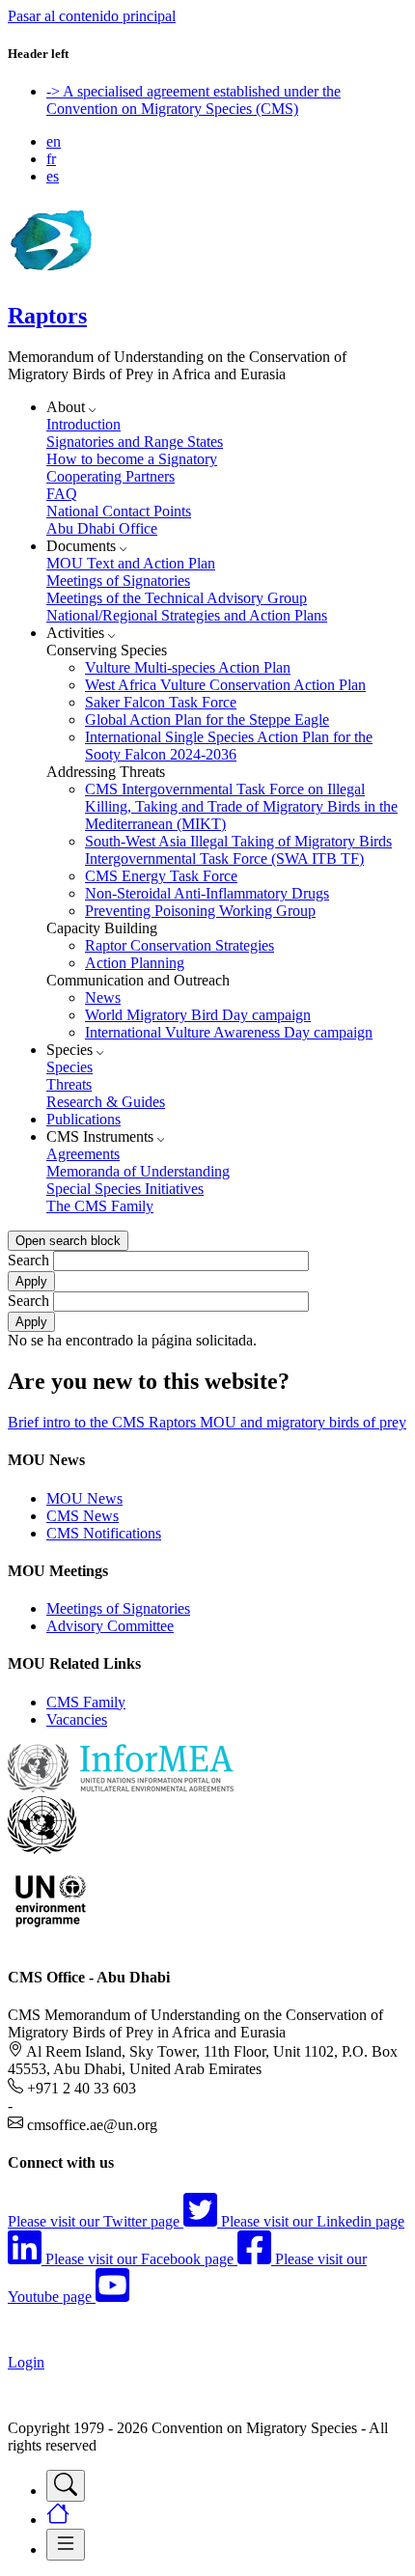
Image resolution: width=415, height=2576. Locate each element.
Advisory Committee (110, 1626)
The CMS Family (100, 1206)
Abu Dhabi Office (102, 528)
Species (69, 1067)
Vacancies (77, 1719)
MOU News (84, 1498)
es (53, 176)
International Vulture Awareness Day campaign (229, 1032)
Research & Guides (106, 1102)
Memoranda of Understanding (138, 1171)
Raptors (47, 316)
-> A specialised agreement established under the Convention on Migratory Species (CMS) (194, 100)
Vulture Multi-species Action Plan (188, 667)
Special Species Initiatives (125, 1189)
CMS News (83, 1516)
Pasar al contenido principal (92, 16)
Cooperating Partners (111, 476)
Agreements (83, 1154)
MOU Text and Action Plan (131, 563)
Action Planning (135, 963)
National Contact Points (119, 511)
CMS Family (86, 1702)
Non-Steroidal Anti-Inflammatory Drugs (207, 893)
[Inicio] (50, 275)
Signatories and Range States (135, 442)
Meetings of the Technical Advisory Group (177, 598)
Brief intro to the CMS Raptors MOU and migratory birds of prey (207, 1422)
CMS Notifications (104, 1533)
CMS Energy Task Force (161, 876)
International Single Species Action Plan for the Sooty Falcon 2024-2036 (229, 746)
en (54, 141)
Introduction (83, 424)
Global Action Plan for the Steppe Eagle (207, 720)
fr (51, 159)
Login (26, 2362)
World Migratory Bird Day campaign (198, 1015)
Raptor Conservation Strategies (180, 945)
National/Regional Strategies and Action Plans (187, 615)
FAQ (62, 494)
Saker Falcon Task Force (161, 702)
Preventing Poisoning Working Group (200, 911)
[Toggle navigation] (66, 2486)
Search (28, 1260)
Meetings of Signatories (118, 581)
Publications (83, 1119)
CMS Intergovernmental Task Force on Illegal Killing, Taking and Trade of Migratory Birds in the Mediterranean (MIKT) (241, 806)
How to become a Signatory (132, 459)
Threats (69, 1084)
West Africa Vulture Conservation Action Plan (225, 685)
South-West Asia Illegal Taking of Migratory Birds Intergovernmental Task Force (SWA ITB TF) (238, 850)
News (103, 997)
